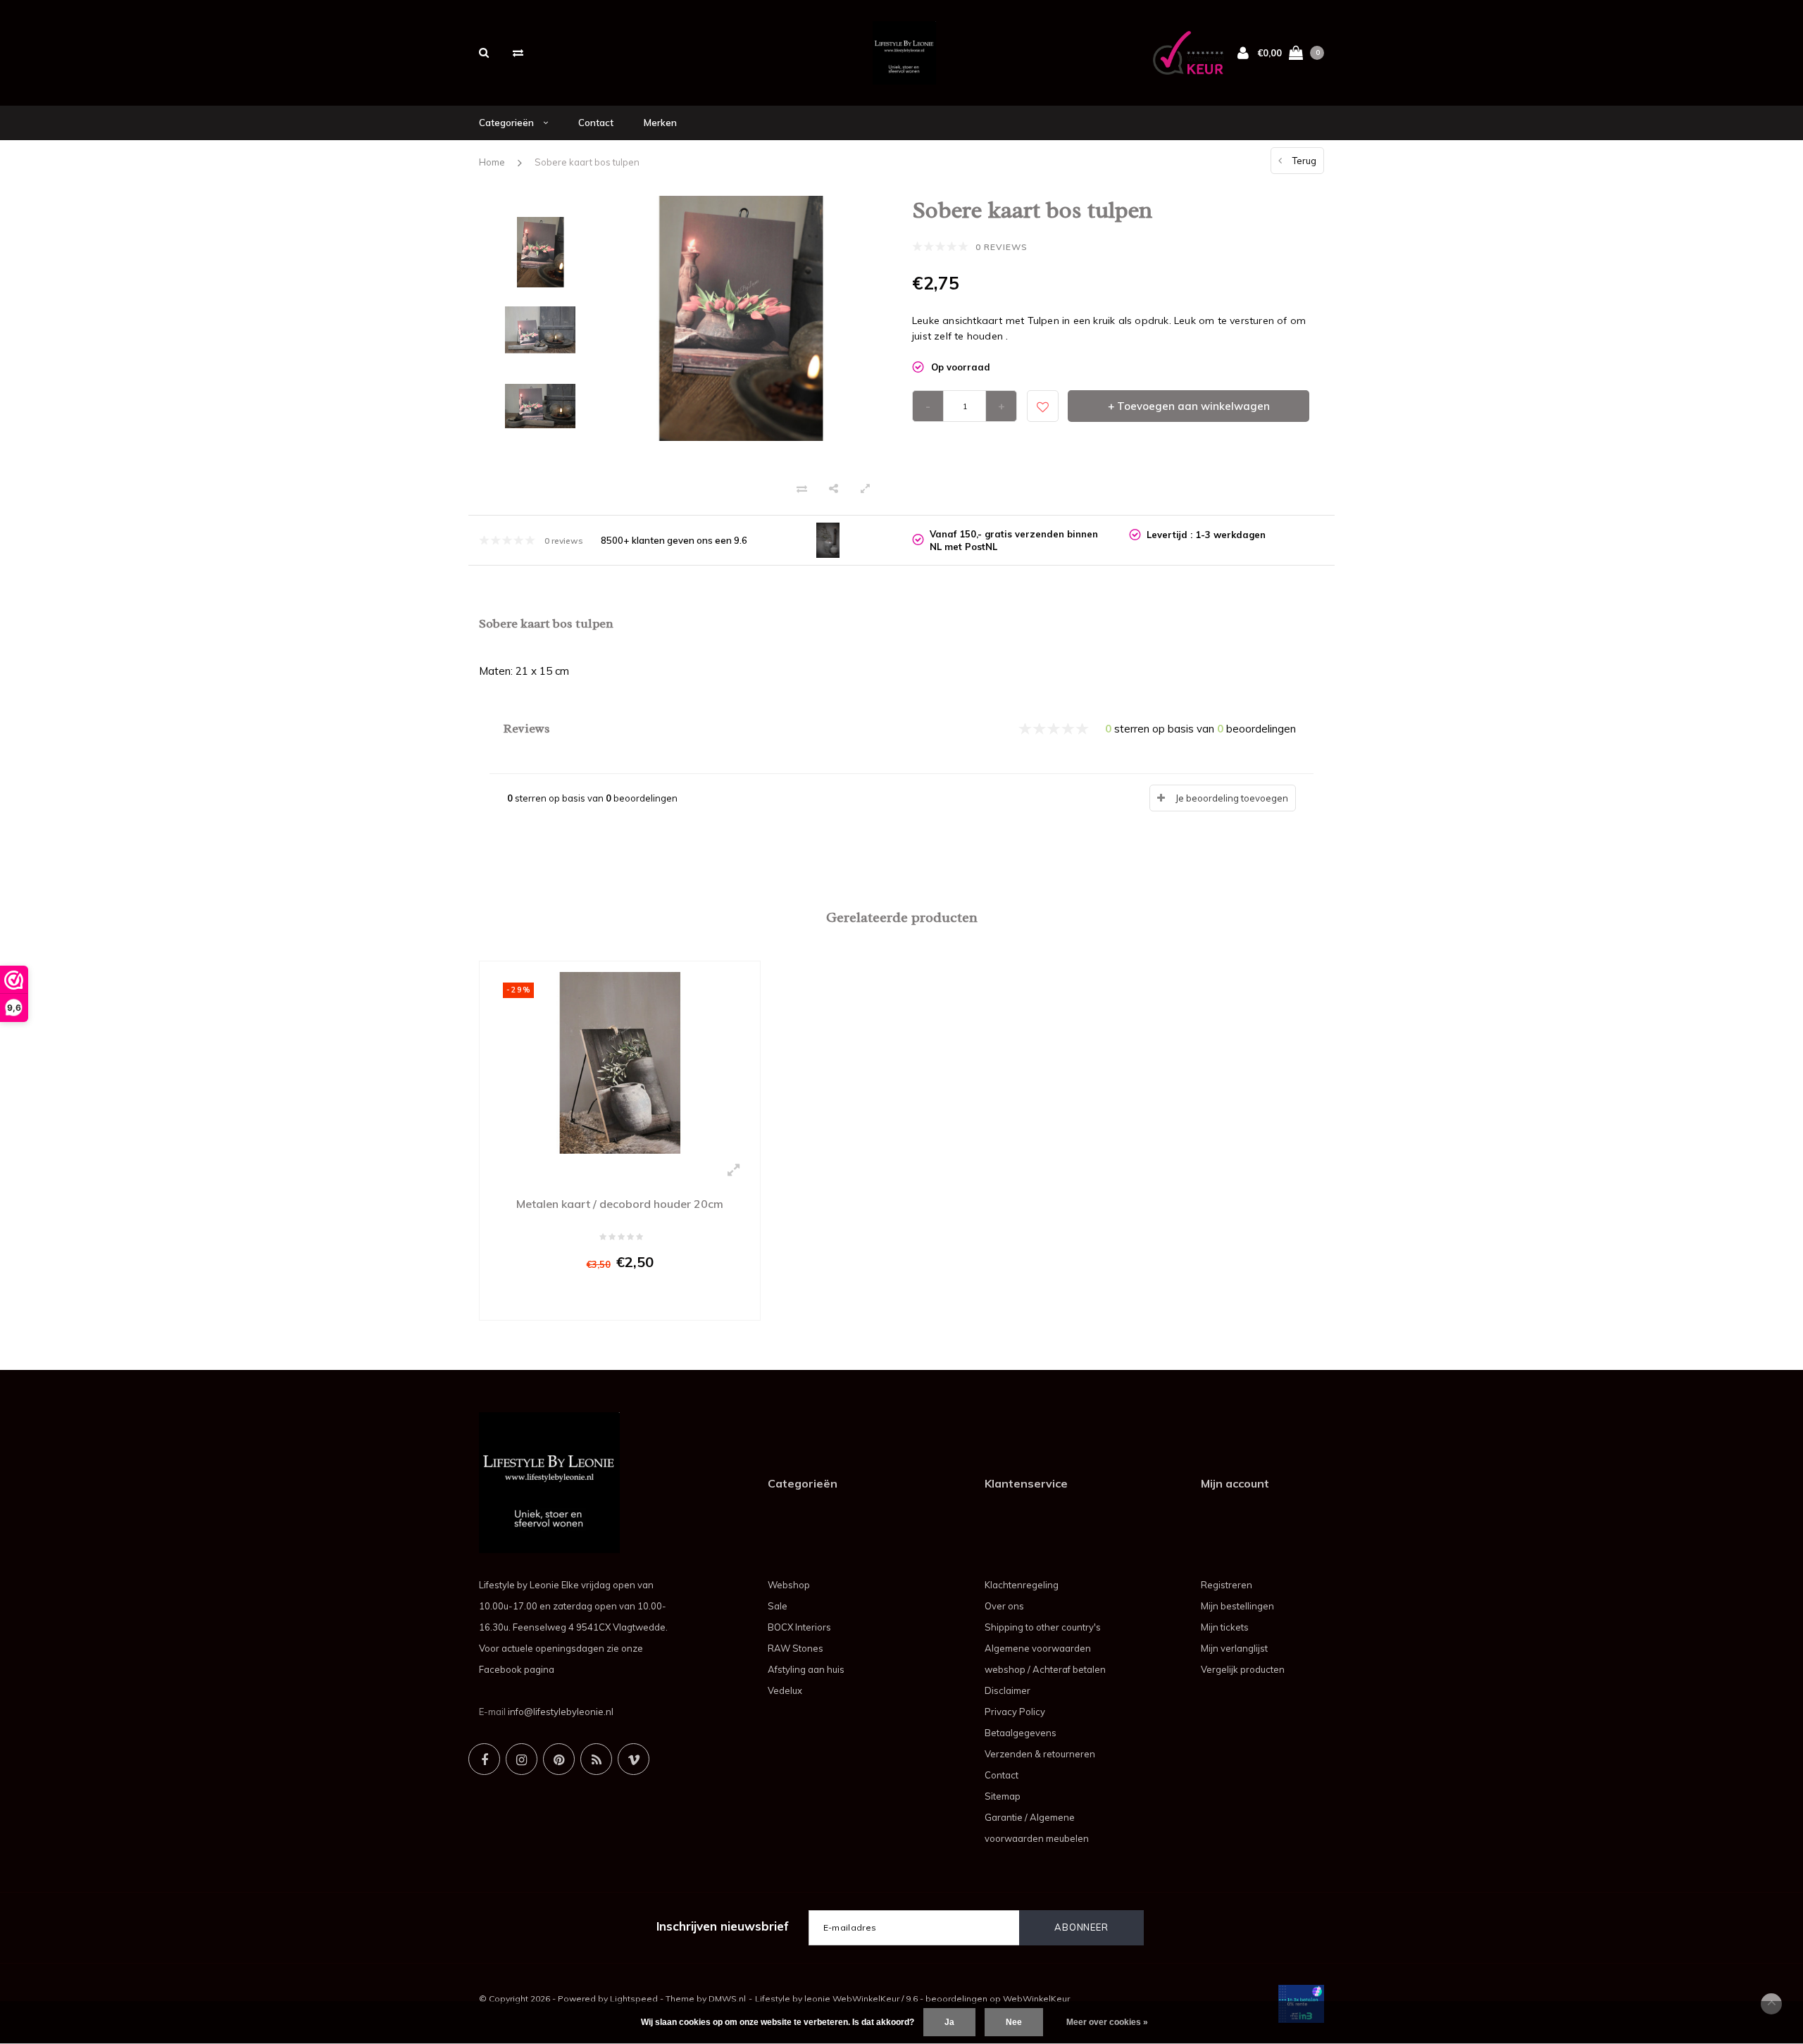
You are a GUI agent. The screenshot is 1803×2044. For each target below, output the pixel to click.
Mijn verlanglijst (1234, 1648)
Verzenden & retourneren (1040, 1754)
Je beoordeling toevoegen (1232, 798)
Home (492, 162)
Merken (660, 123)
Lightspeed (634, 1999)
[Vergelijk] (518, 52)
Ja (949, 2022)
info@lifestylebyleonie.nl (561, 1712)
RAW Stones (796, 1648)
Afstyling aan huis (806, 1669)
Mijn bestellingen (1237, 1606)
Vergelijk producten (1243, 1669)
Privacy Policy (1015, 1712)
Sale (778, 1606)
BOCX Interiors (799, 1627)
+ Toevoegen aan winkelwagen (1189, 406)
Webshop (789, 1585)
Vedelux (785, 1690)
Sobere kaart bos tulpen (587, 162)
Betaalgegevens (1021, 1733)
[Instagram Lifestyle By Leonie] (522, 1759)
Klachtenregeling (1022, 1585)
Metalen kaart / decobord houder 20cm (620, 1204)
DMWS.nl (727, 1999)
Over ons (1004, 1606)
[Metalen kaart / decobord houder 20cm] (620, 1061)
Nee (1014, 2022)
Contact (596, 123)
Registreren (1227, 1585)
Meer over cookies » (1107, 2022)
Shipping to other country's (1043, 1627)
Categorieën (507, 123)
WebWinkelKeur (1036, 1999)
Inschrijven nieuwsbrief (723, 1926)
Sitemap (1003, 1796)
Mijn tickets (1225, 1627)
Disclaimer (1007, 1690)
